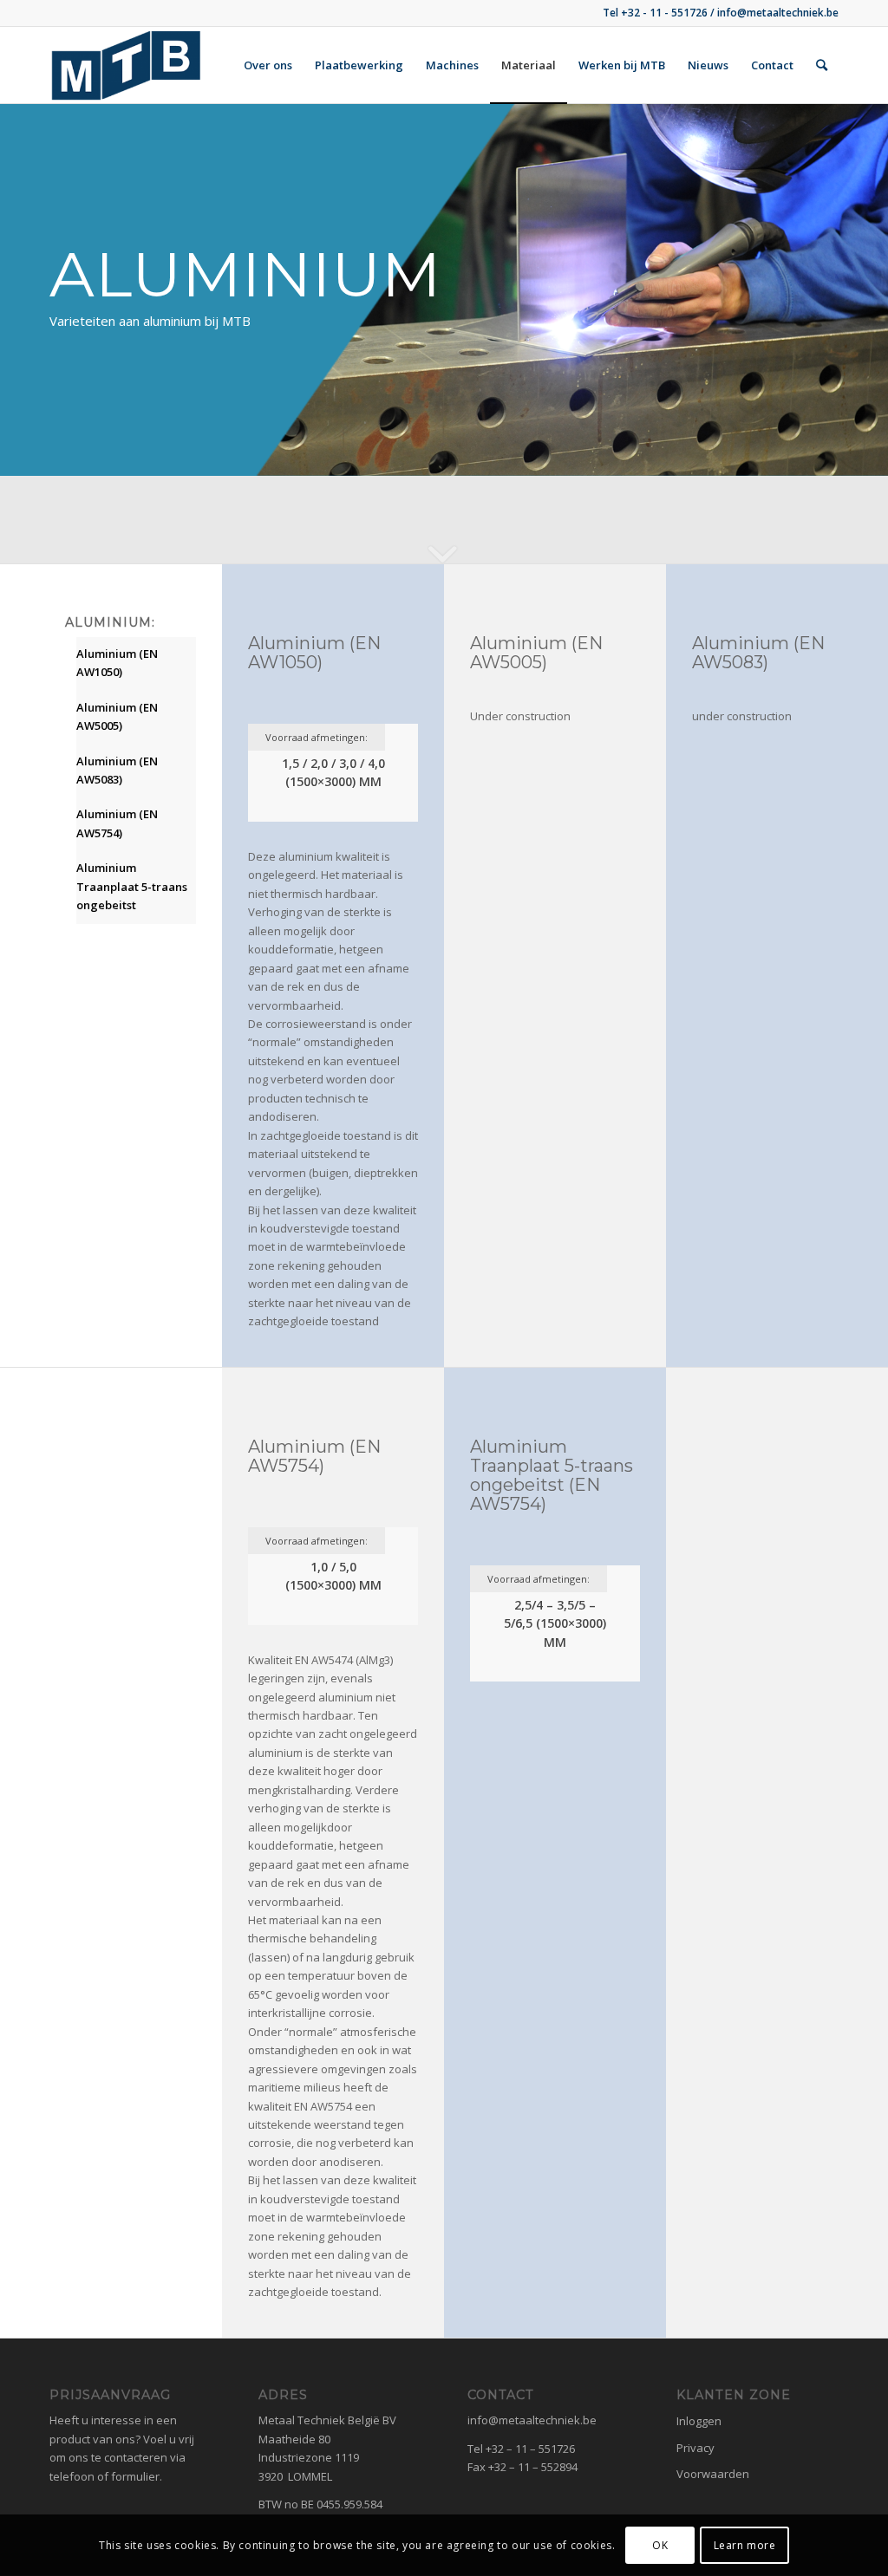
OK (660, 2545)
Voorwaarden (713, 2474)
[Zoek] (822, 65)
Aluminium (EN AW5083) (117, 770)
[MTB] (126, 65)
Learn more (745, 2545)
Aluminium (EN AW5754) (117, 823)
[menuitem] (268, 65)
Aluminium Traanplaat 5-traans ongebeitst (132, 886)
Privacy (695, 2448)
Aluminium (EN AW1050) (117, 663)
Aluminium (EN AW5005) (117, 716)
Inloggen (699, 2421)
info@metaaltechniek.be (532, 2420)
